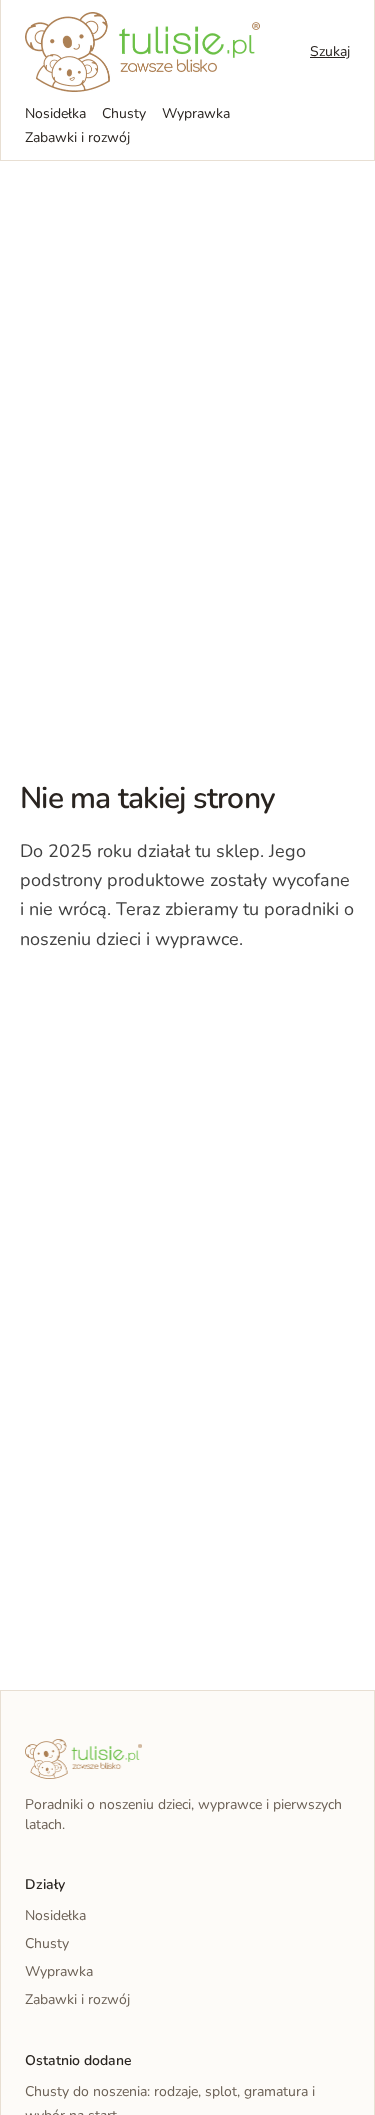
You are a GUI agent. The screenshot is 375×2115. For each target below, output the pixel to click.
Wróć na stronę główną (124, 1000)
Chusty (124, 113)
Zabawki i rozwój (77, 137)
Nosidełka (55, 113)
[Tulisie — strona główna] (142, 52)
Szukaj (330, 51)
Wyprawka (196, 113)
